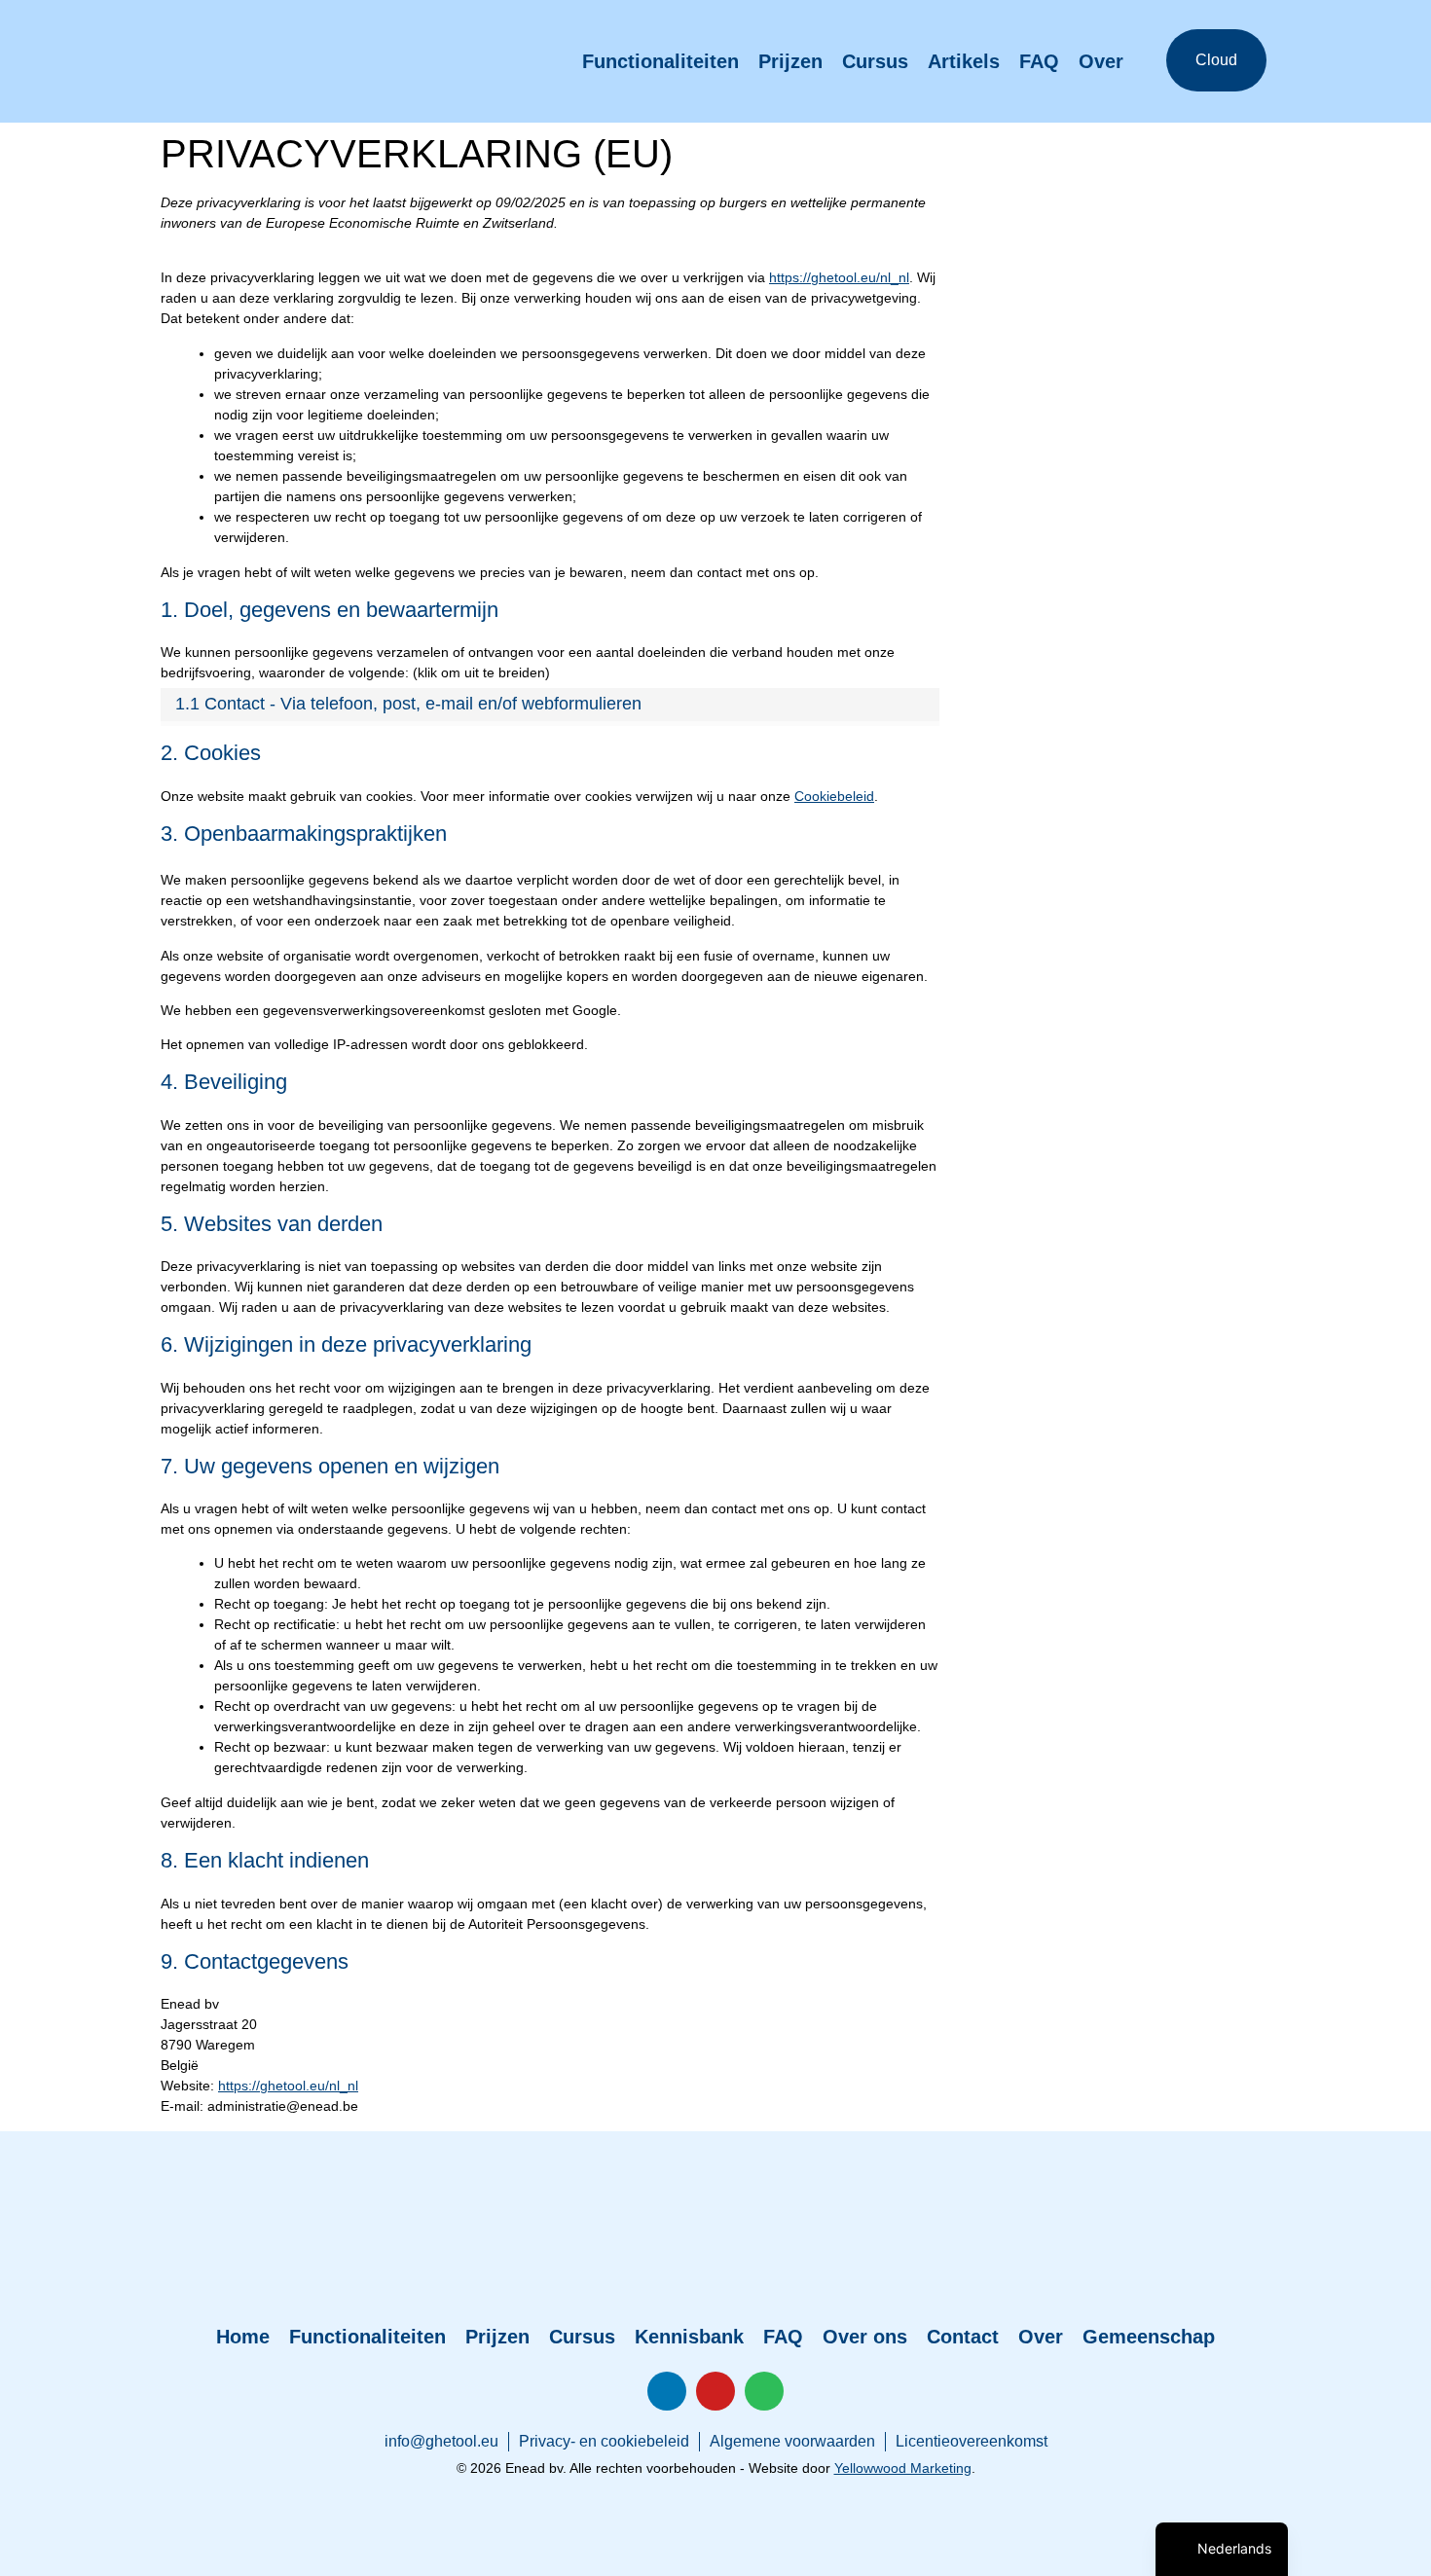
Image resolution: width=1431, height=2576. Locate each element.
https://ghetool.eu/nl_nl (839, 277)
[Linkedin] (667, 2391)
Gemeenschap (1149, 2337)
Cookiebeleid (834, 796)
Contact (963, 2337)
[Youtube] (715, 2391)
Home (243, 2337)
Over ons (865, 2337)
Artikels (964, 61)
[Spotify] (764, 2391)
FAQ (1039, 61)
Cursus (875, 61)
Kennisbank (689, 2337)
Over (1101, 61)
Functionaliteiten (660, 61)
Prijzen (790, 61)
